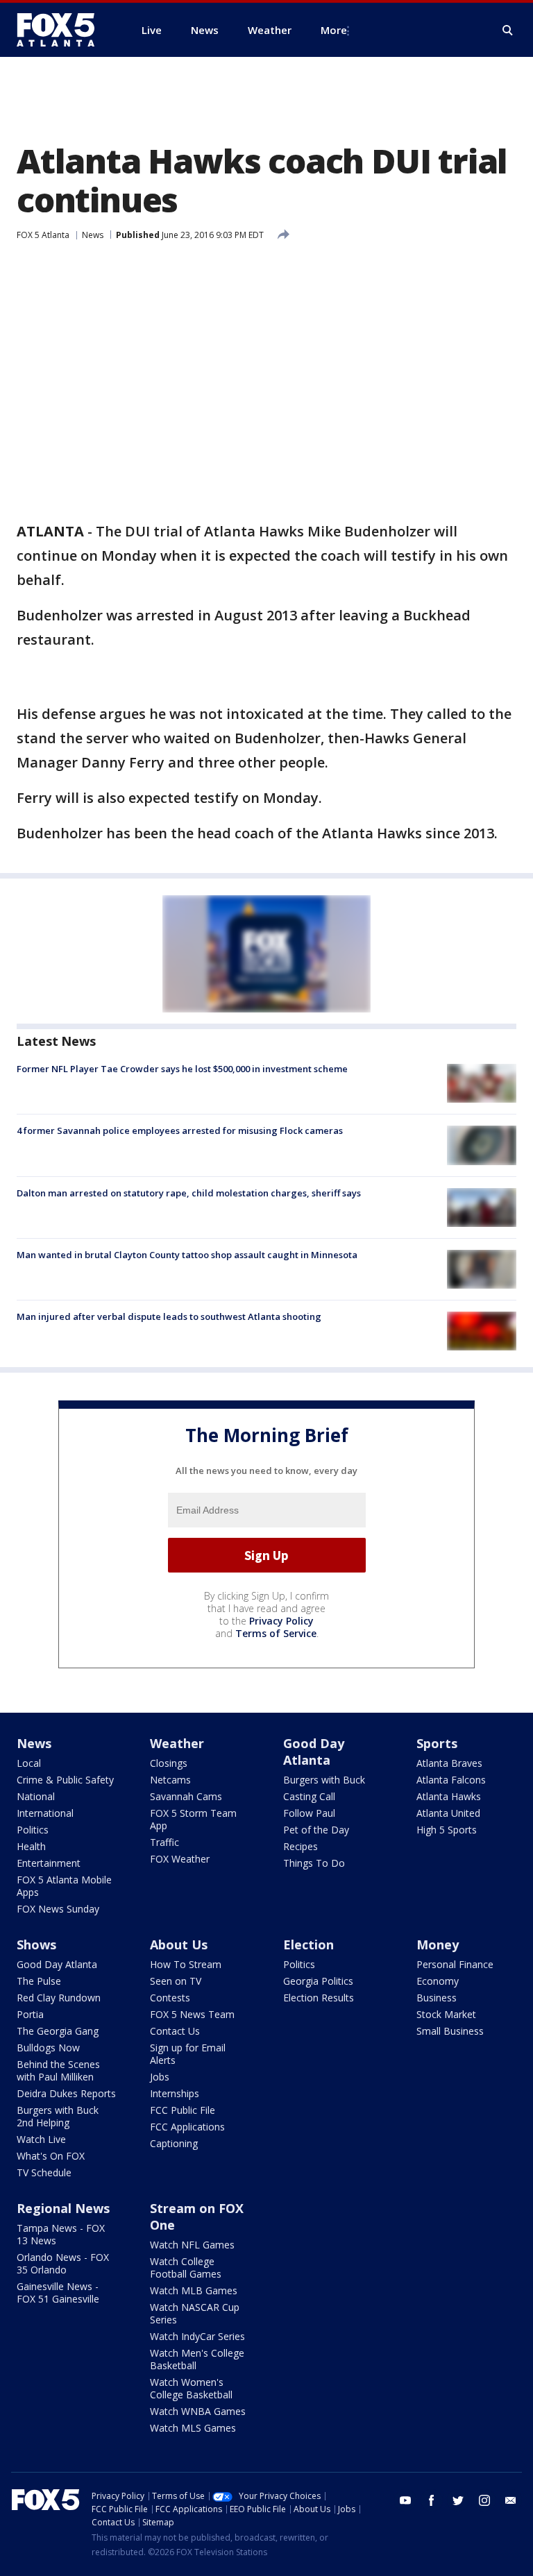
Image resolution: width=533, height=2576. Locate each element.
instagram (484, 2500)
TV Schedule (44, 2172)
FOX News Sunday (58, 1909)
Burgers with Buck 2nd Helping (58, 2116)
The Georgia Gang (58, 2031)
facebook (432, 2500)
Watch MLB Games (194, 2290)
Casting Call (309, 1796)
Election (308, 1944)
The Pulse (39, 1981)
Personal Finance (455, 1964)
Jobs (160, 2077)
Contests (170, 1998)
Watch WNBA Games (198, 2411)
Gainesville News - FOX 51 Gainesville (58, 2293)
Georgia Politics (318, 1981)
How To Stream (186, 1964)
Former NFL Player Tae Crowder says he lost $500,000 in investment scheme (182, 1069)
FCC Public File (183, 2110)
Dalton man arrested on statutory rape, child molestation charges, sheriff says (189, 1193)
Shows (36, 1944)
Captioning (174, 2143)
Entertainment (49, 1863)
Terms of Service (276, 1633)
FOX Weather (180, 1859)
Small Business (450, 2031)
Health (31, 1846)
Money (438, 1944)
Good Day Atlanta (314, 1752)
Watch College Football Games (186, 2268)
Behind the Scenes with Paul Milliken (58, 2070)
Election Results (319, 1998)
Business (437, 1998)
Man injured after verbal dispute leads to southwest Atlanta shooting (169, 1316)
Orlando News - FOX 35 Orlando (63, 2263)
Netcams (170, 1780)
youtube (405, 2500)
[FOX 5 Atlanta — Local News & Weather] (62, 30)
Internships (175, 2093)
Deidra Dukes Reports (66, 2093)
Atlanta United (448, 1813)
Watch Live (41, 2139)
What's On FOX (51, 2156)
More (334, 30)
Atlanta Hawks (449, 1796)
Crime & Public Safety (65, 1780)
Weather (177, 1743)
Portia (30, 2014)
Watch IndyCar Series (197, 2336)
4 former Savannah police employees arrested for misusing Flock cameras (180, 1130)
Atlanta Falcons (451, 1780)
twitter (458, 2500)
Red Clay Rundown (59, 1998)
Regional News (63, 2208)
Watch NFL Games (192, 2245)
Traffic (164, 1842)
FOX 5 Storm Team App (193, 1819)
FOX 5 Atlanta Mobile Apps (64, 1886)
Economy (438, 1981)
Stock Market (446, 2014)
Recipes (301, 1846)
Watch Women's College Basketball (191, 2388)
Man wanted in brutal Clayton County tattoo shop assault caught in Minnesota (187, 1255)
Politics (33, 1830)
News (93, 235)
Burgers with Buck (324, 1780)
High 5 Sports (447, 1830)
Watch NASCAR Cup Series (195, 2313)
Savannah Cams (186, 1796)
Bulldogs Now (48, 2048)
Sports (437, 1743)
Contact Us (175, 2031)
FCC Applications (187, 2127)
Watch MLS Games (193, 2428)
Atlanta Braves (449, 1763)
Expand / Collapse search (508, 31)
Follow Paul (309, 1813)
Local (29, 1763)
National (36, 1796)
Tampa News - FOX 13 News (61, 2234)
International (45, 1813)
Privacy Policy (281, 1621)
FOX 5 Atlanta (43, 235)
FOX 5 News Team (192, 2014)
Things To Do (314, 1863)
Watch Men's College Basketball (197, 2359)
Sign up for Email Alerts (188, 2054)
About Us (179, 1944)
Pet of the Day (316, 1830)
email (511, 2500)
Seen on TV (176, 1981)
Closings (169, 1763)
